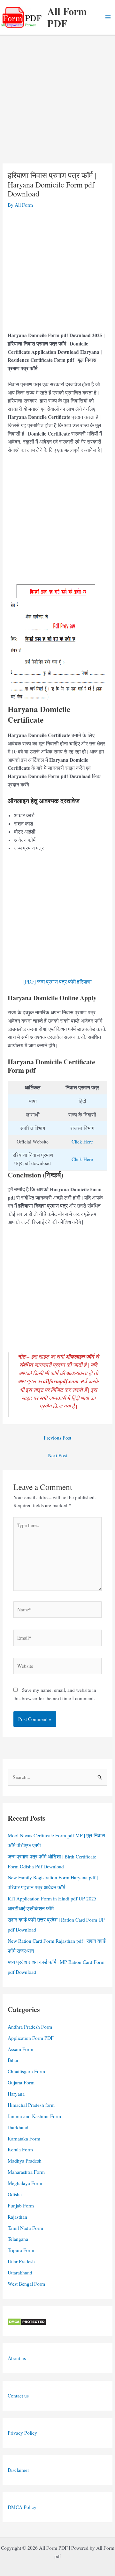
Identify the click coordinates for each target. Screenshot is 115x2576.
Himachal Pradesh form (31, 2105)
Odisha (15, 2194)
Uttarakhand (20, 2273)
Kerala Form (20, 2149)
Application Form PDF (31, 2038)
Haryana (16, 2094)
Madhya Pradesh (25, 2161)
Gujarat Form (21, 2082)
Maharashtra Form (26, 2172)
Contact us (18, 2396)
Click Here (82, 1142)
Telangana (18, 2239)
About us (17, 2358)
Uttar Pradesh (21, 2261)
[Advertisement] (57, 103)
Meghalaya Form (25, 2183)
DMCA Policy (22, 2507)
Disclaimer (18, 2470)
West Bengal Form (26, 2284)
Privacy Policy (22, 2433)
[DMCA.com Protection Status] (27, 2321)
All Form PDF (67, 17)
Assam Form (20, 2049)
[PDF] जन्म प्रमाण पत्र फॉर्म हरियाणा (57, 982)
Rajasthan (17, 2217)
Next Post (57, 1455)
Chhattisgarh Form (26, 2071)
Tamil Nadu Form (25, 2228)
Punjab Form (21, 2206)
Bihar (13, 2060)
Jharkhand (18, 2127)
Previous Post (57, 1438)
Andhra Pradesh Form (30, 2027)
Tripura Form (21, 2250)
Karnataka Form (24, 2139)
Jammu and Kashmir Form (34, 2116)
